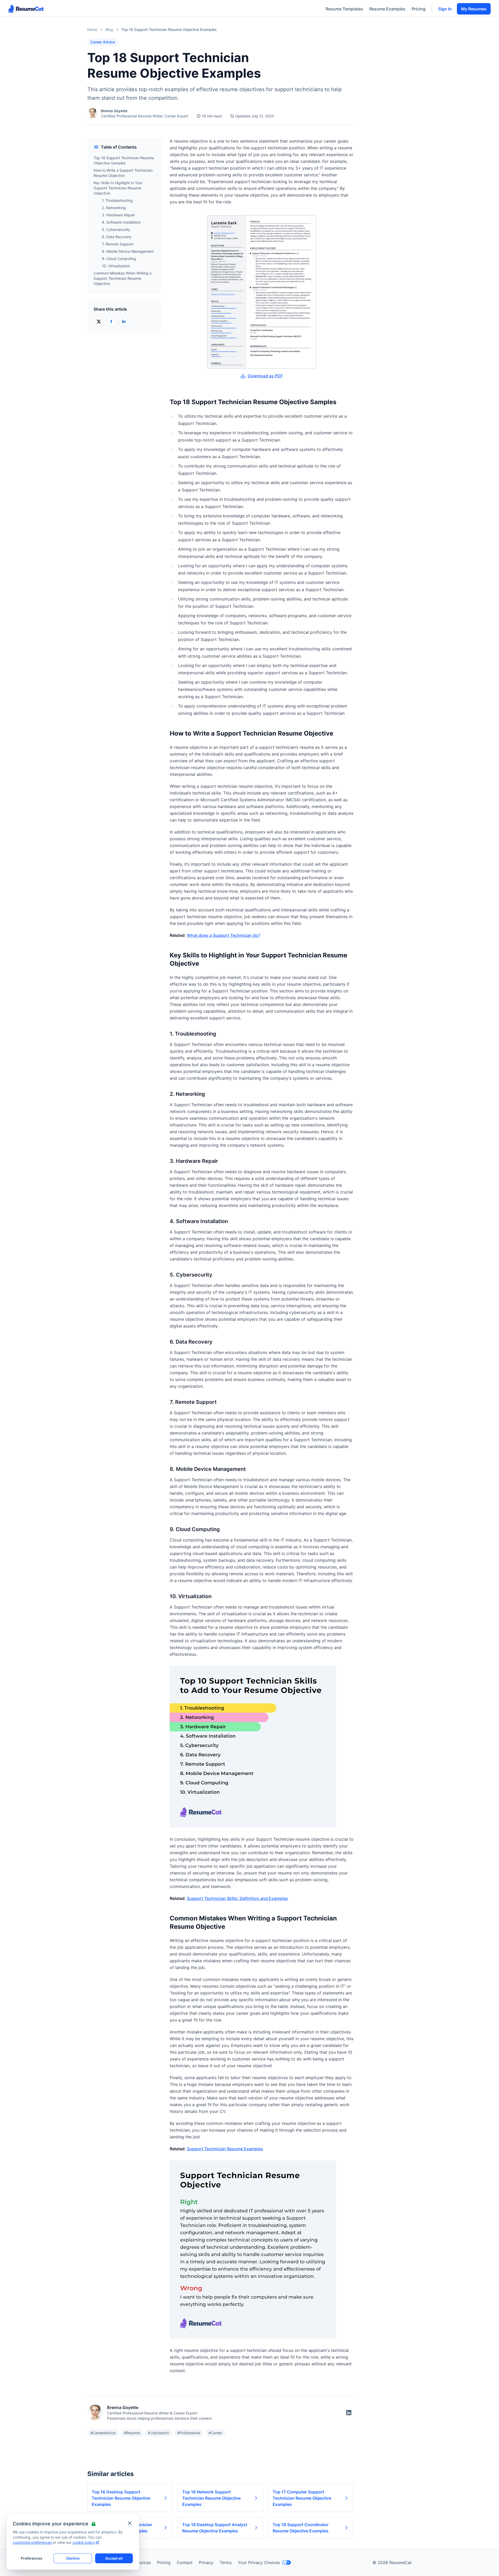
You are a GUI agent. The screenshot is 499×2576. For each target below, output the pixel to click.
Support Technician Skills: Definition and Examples (237, 1898)
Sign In (445, 9)
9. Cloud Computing (119, 259)
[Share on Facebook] (111, 322)
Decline (73, 2558)
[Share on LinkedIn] (124, 322)
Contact (185, 2562)
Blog (109, 29)
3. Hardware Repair (118, 215)
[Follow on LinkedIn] (349, 2413)
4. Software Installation (121, 222)
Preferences (32, 2558)
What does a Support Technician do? (224, 935)
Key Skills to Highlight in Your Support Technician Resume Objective (118, 188)
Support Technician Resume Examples (225, 2149)
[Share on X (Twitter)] (99, 322)
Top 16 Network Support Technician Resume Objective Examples (211, 2498)
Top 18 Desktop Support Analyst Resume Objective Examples (215, 2528)
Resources (141, 2562)
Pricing (419, 9)
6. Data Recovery (117, 237)
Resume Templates (344, 9)
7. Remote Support (118, 244)
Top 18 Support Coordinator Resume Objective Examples (301, 2528)
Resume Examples (387, 9)
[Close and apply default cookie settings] (130, 2523)
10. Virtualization (116, 266)
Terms (226, 2562)
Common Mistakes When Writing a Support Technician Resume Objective (123, 278)
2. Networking (114, 208)
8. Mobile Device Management (128, 251)
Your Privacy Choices (259, 2562)
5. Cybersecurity (116, 229)
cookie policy (84, 2542)
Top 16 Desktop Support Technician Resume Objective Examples (121, 2498)
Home (92, 29)
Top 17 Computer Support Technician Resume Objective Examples (302, 2498)
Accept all (114, 2558)
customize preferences (32, 2542)
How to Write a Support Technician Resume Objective (123, 173)
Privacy (206, 2562)
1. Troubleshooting (117, 200)
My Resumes (474, 9)
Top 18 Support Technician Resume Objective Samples (124, 160)
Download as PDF (265, 376)
